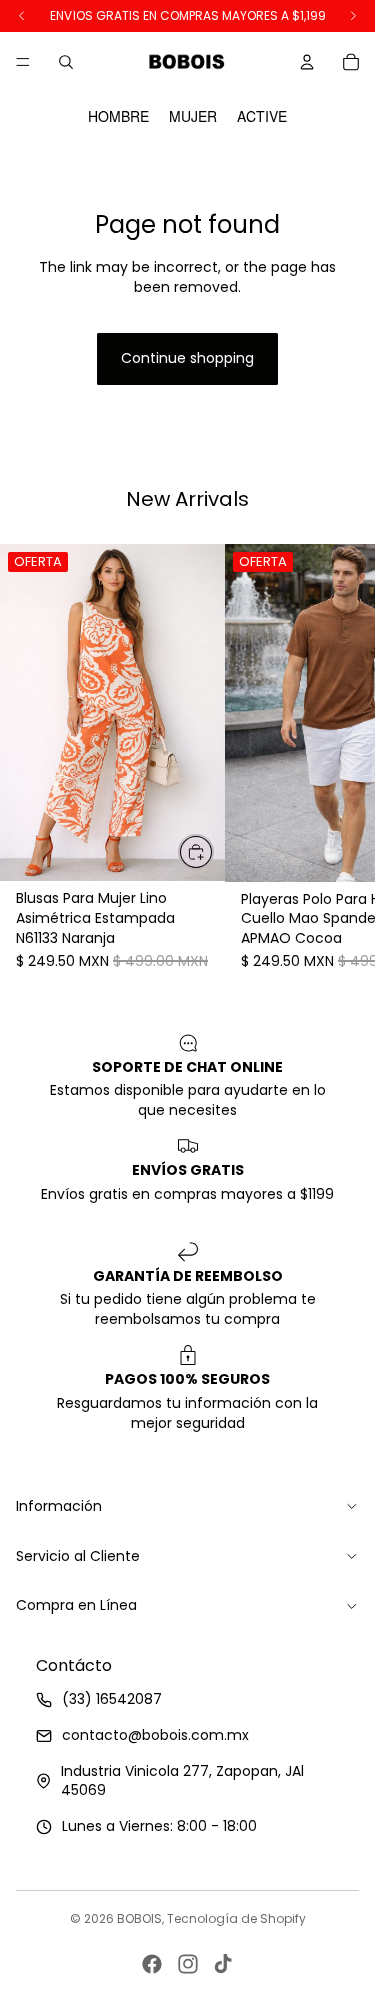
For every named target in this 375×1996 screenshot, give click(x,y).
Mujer (193, 116)
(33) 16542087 (112, 1700)
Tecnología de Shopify (236, 1918)
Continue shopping (187, 358)
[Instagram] (188, 1964)
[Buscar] (66, 62)
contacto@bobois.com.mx (155, 1735)
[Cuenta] (307, 62)
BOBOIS (139, 1918)
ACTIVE (262, 116)
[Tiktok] (223, 1964)
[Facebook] (152, 1964)
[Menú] (23, 62)
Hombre (118, 116)
